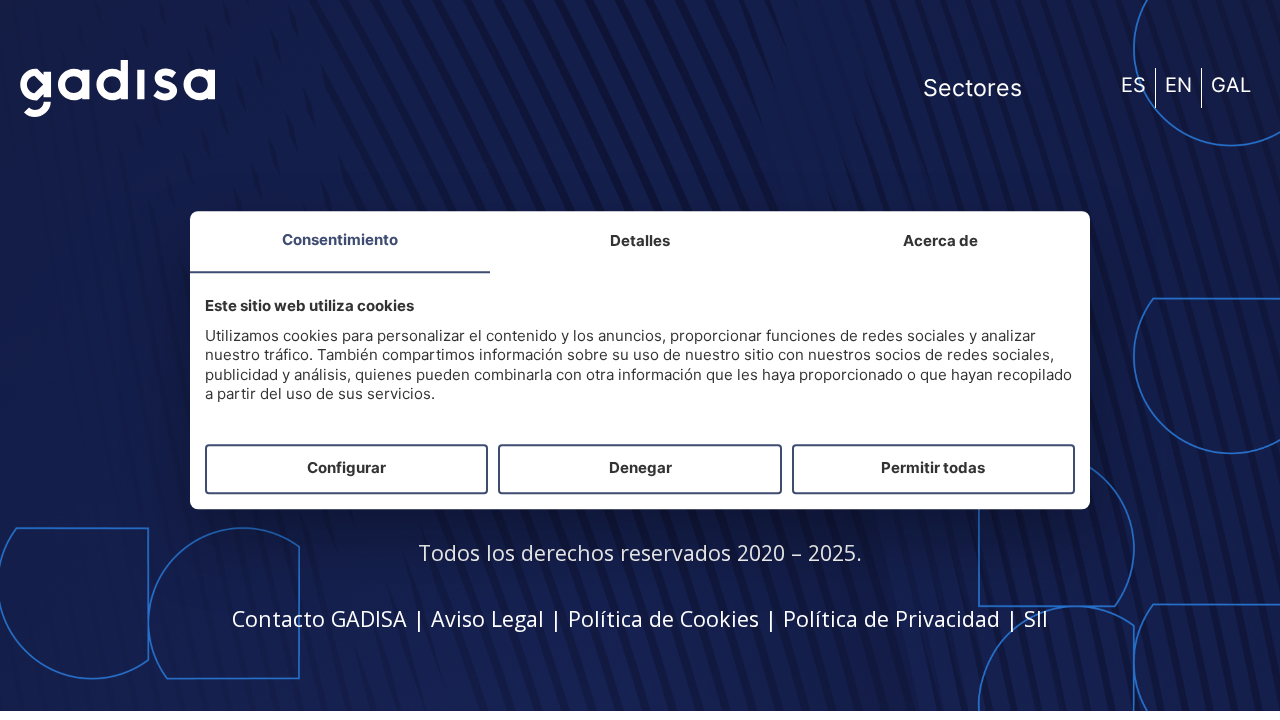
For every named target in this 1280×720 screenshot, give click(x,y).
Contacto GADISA (319, 618)
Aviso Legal (487, 618)
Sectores (972, 88)
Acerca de (940, 240)
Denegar (640, 468)
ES (1133, 85)
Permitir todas (933, 468)
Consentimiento (340, 239)
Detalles (640, 240)
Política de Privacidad (891, 618)
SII (1036, 618)
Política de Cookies (663, 618)
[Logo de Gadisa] (117, 88)
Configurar (346, 468)
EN (1178, 85)
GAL (1231, 85)
